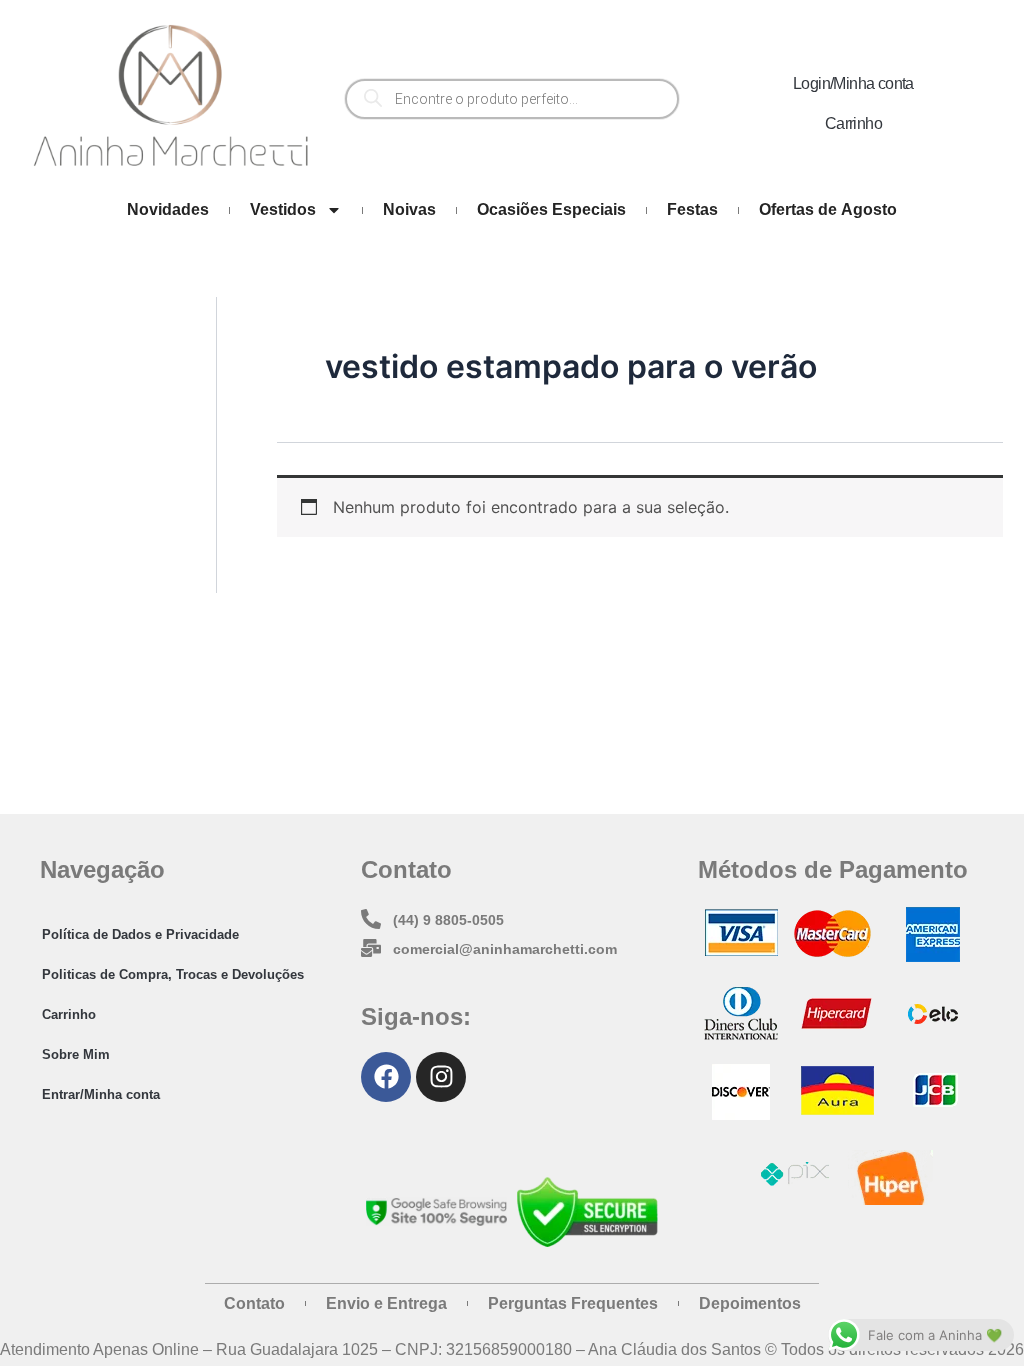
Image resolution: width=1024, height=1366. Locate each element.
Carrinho (853, 123)
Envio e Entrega (386, 1303)
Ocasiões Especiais (551, 209)
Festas (692, 209)
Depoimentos (750, 1303)
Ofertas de (828, 209)
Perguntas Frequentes (573, 1303)
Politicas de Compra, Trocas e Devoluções (173, 974)
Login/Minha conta (853, 83)
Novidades (168, 209)
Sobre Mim (76, 1054)
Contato (254, 1303)
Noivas (409, 209)
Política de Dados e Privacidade (140, 934)
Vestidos (283, 209)
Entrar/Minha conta (101, 1094)
